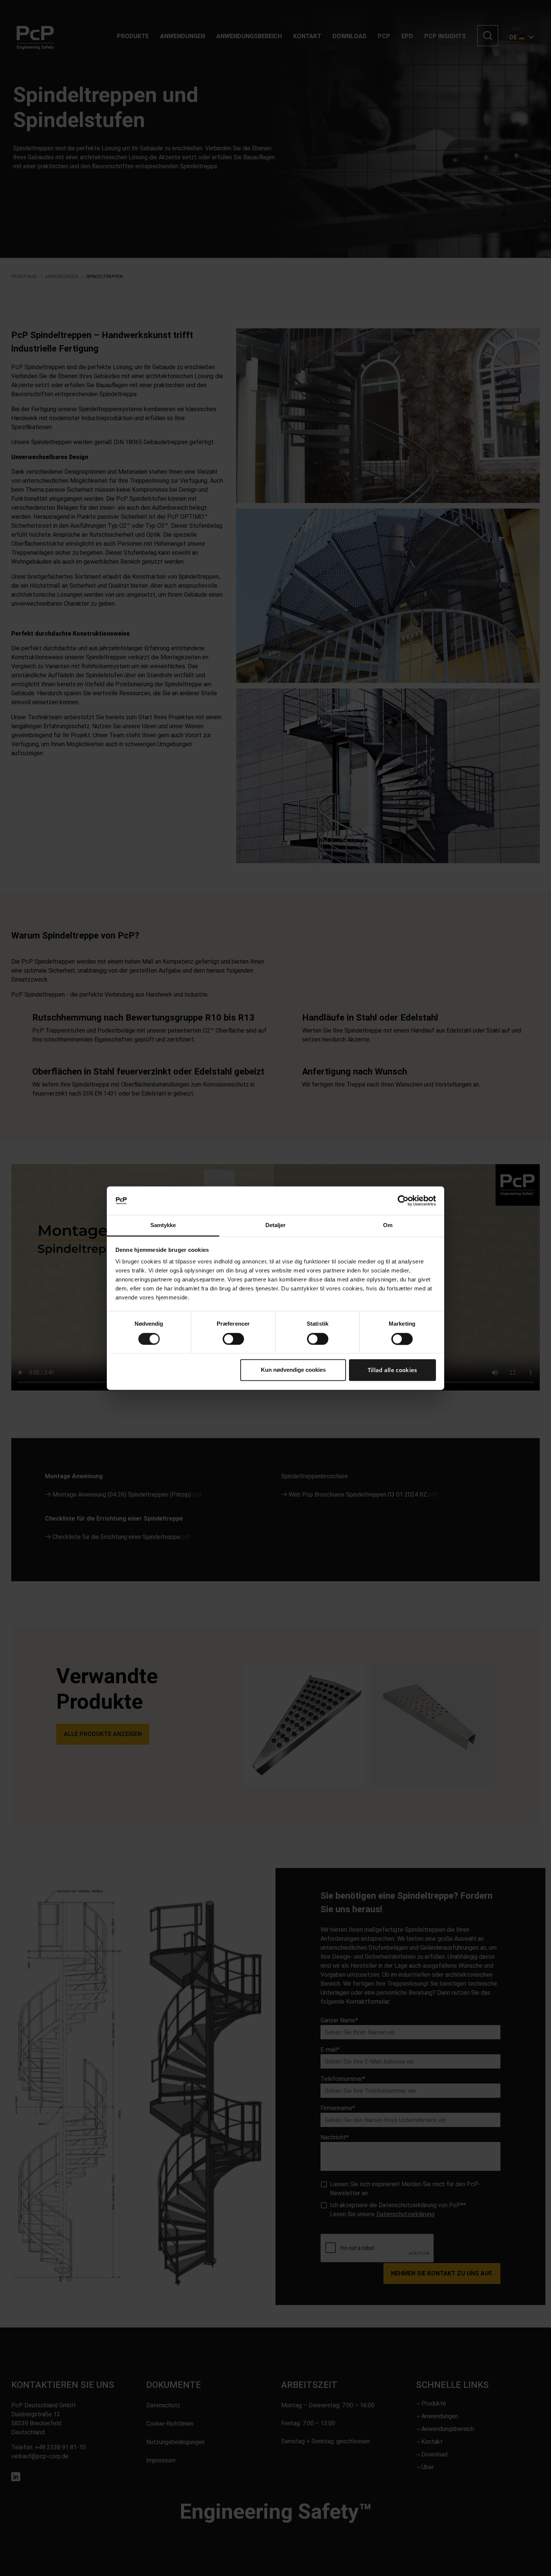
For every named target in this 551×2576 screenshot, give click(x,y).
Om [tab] (388, 1225)
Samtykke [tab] (163, 1225)
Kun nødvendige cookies (293, 1370)
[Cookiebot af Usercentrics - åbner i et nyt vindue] (403, 1200)
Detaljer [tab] (276, 1225)
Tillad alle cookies (392, 1370)
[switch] (233, 1339)
